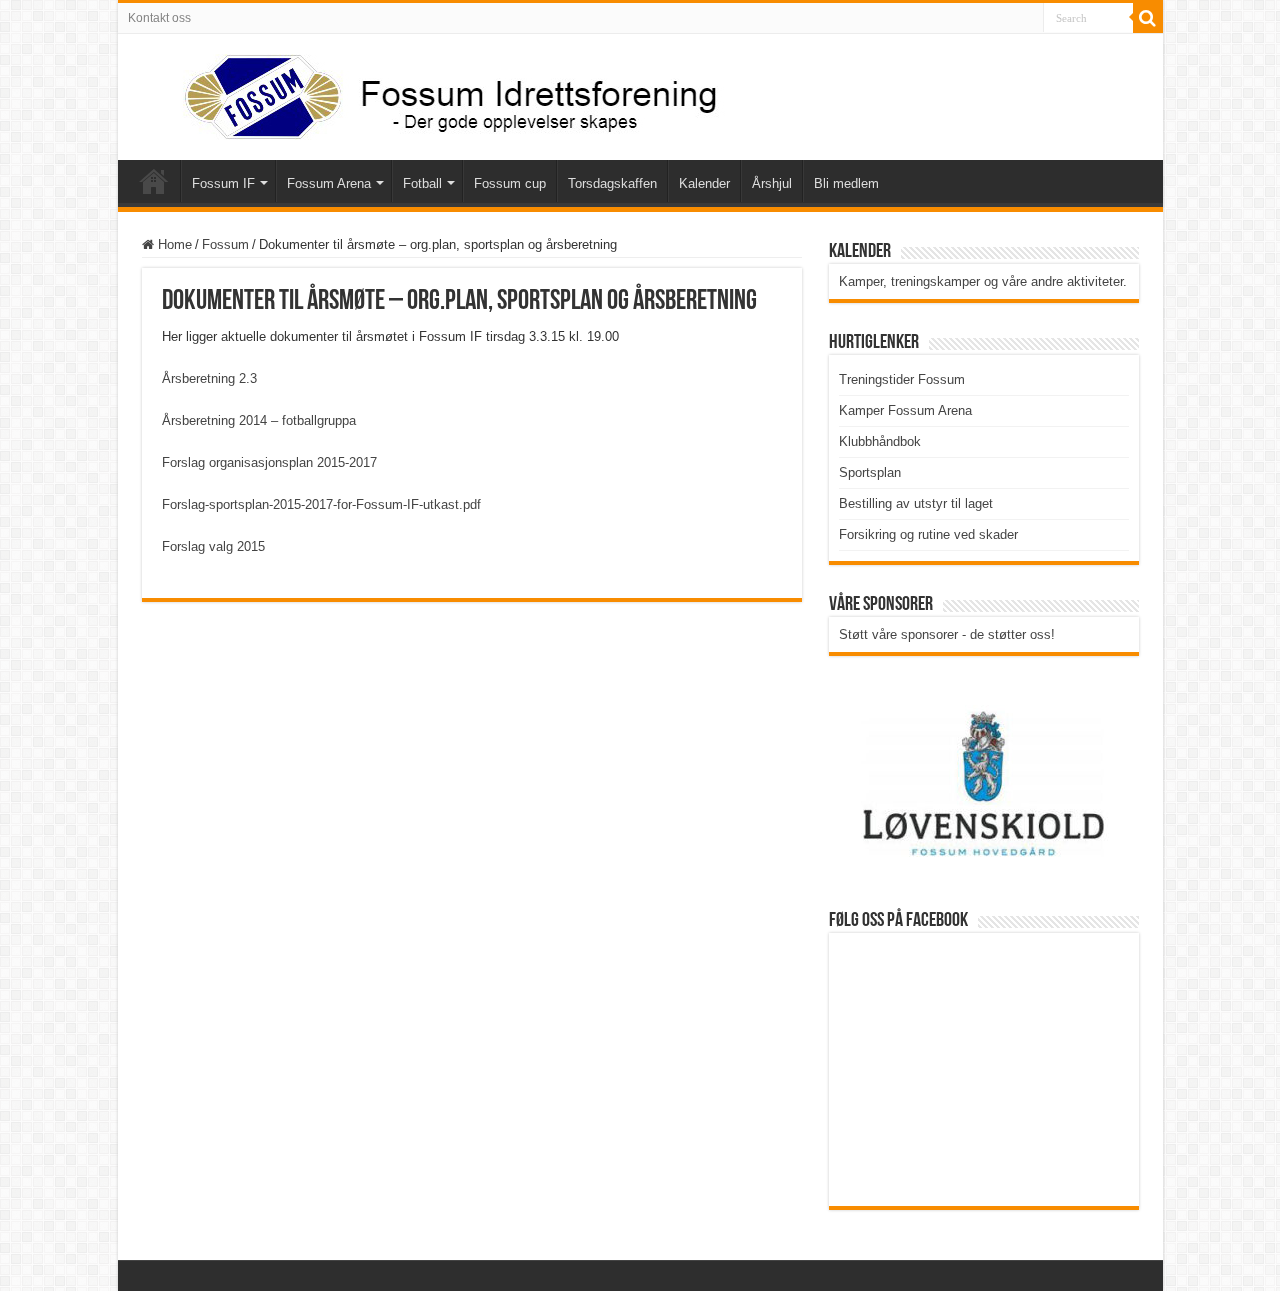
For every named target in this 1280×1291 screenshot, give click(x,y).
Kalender (704, 183)
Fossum (225, 244)
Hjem (154, 181)
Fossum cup (510, 183)
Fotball (422, 183)
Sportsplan (870, 472)
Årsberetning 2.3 (209, 378)
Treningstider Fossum (902, 379)
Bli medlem (846, 183)
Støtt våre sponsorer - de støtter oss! (947, 634)
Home (173, 244)
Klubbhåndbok (880, 441)
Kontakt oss (159, 18)
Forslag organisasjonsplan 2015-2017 (269, 462)
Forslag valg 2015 (213, 546)
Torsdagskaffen (612, 183)
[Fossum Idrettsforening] (433, 93)
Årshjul (772, 183)
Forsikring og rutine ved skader (928, 534)
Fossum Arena (329, 183)
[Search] (1148, 18)
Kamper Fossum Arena (905, 410)
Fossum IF (223, 183)
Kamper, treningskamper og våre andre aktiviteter (981, 281)
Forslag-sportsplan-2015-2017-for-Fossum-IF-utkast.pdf (321, 504)
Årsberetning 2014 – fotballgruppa (259, 420)
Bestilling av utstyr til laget (916, 503)
